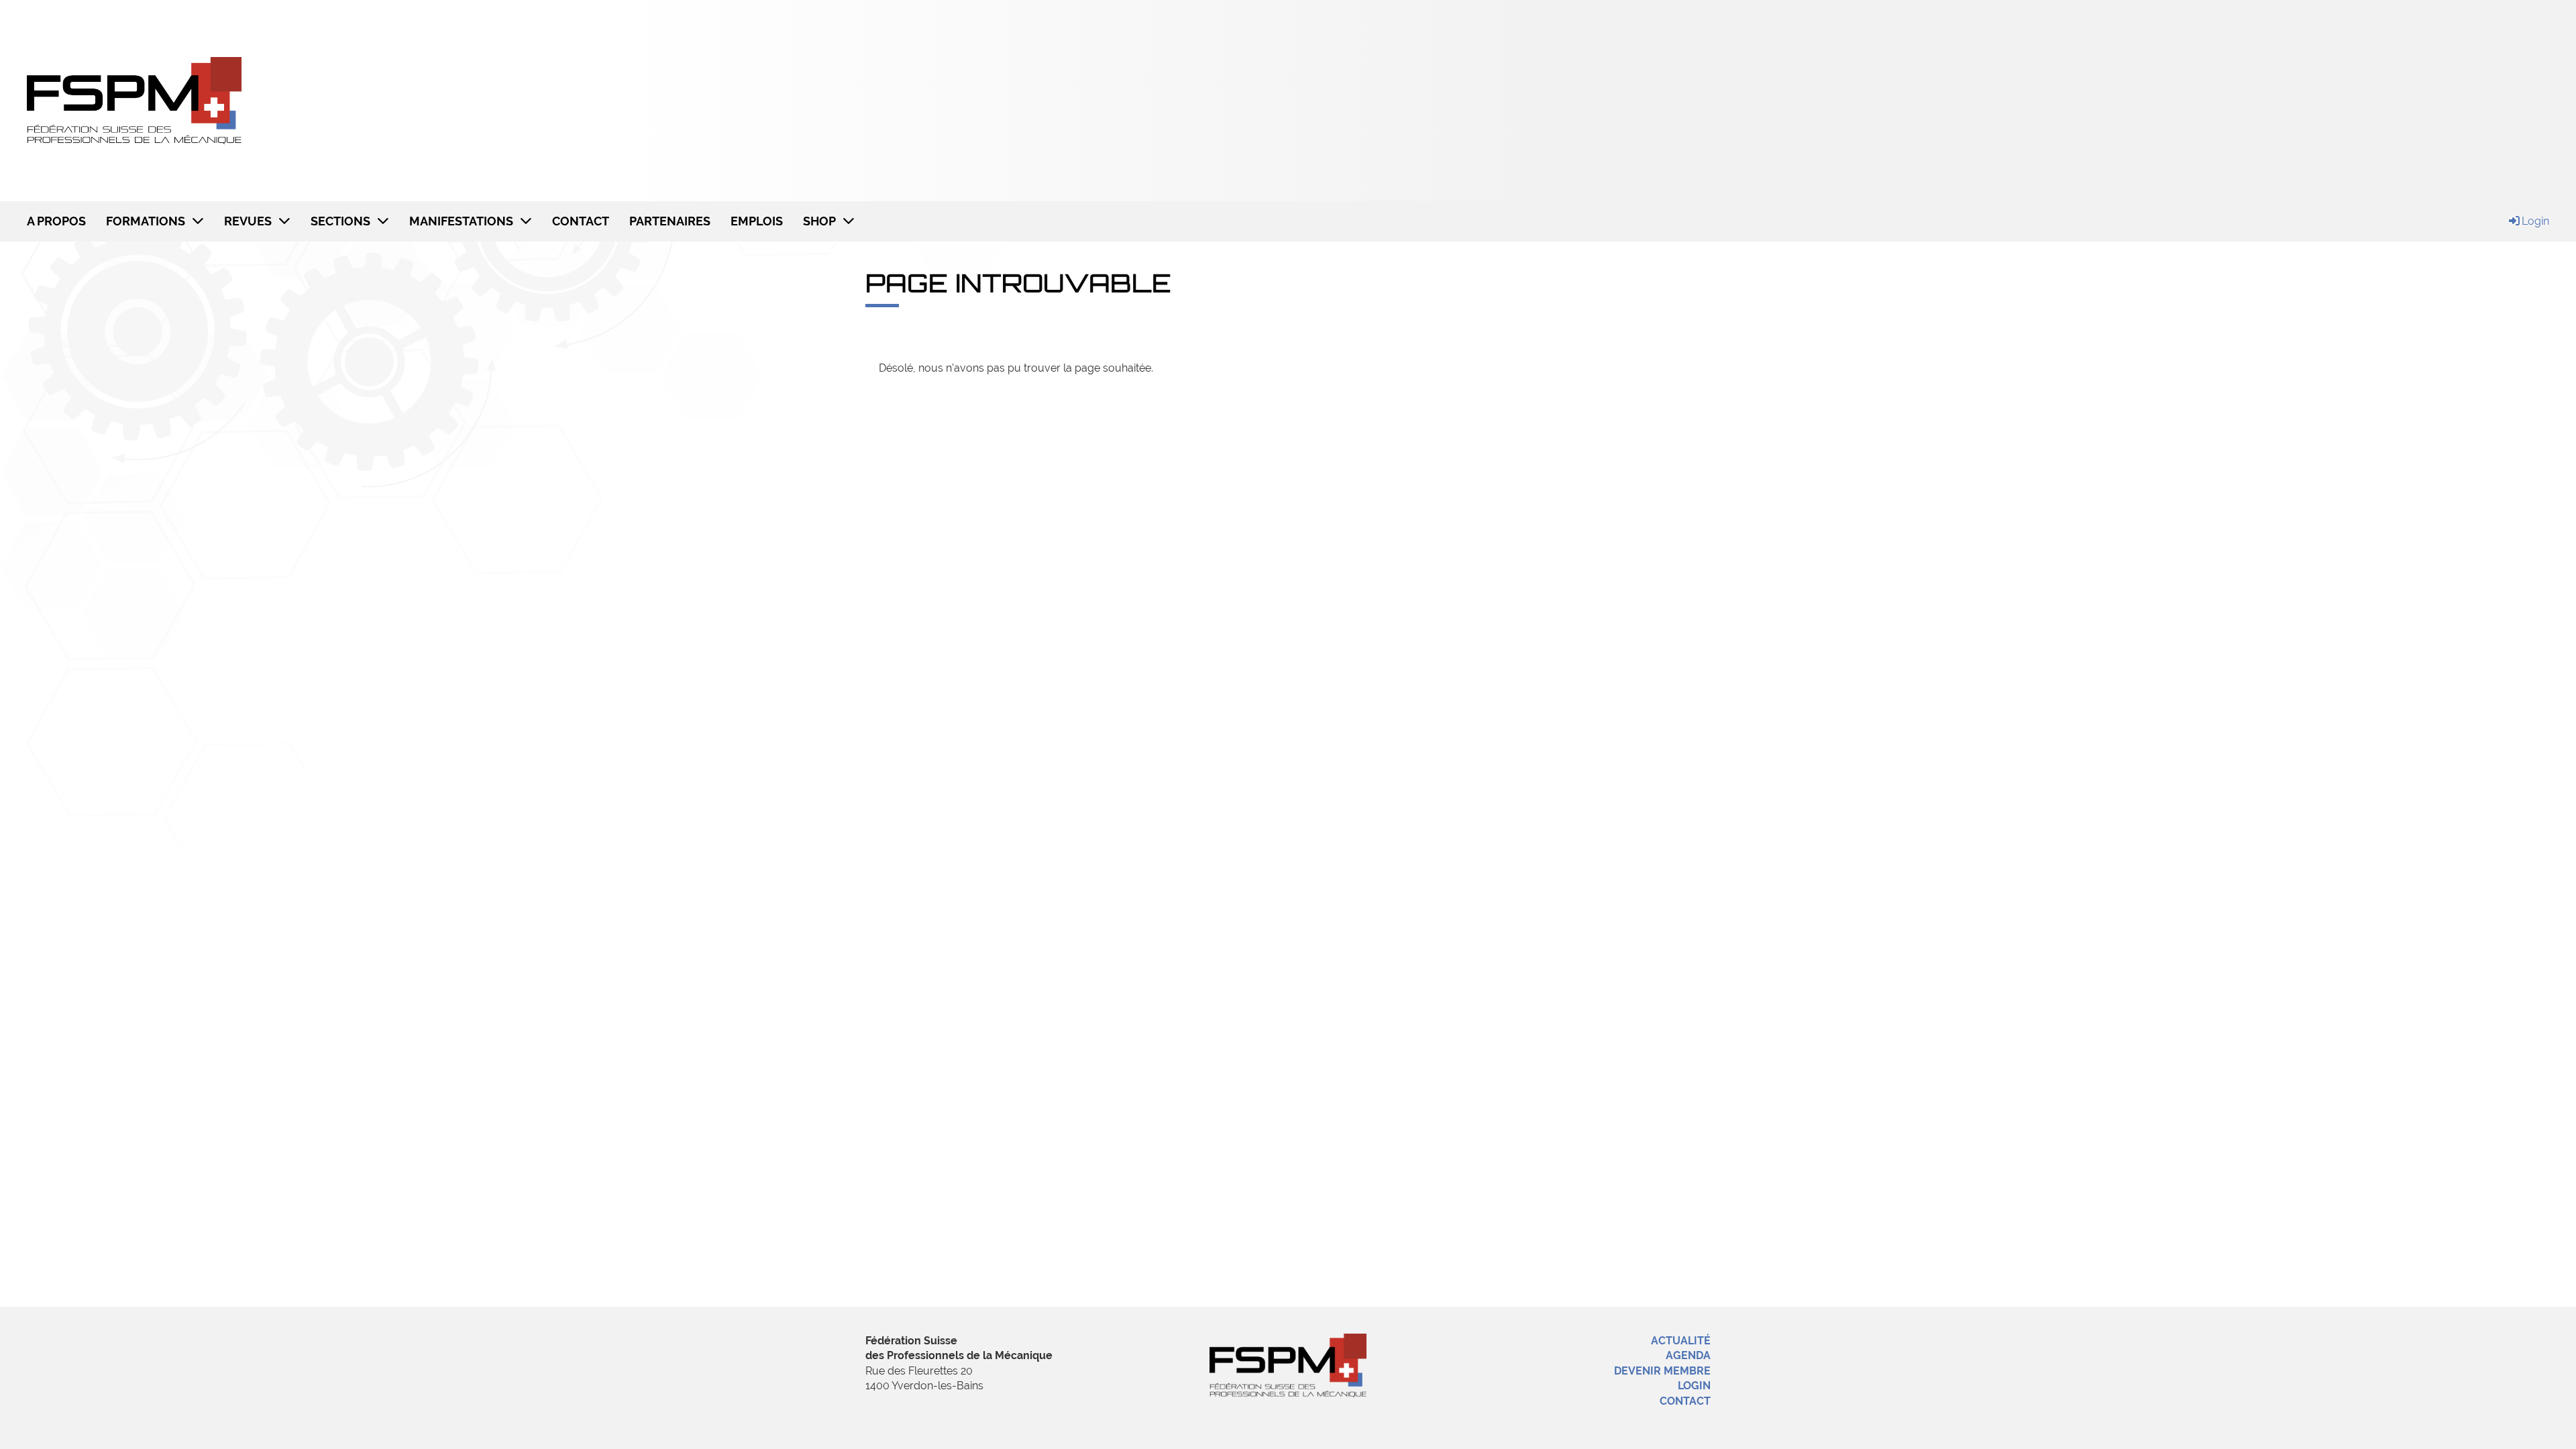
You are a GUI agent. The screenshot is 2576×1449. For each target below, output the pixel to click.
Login (2535, 221)
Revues (248, 221)
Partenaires (670, 221)
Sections (340, 221)
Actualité (1681, 1341)
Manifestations (461, 221)
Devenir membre (1662, 1371)
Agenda (1688, 1355)
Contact (581, 221)
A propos (56, 221)
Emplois (757, 221)
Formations (146, 221)
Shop (819, 221)
